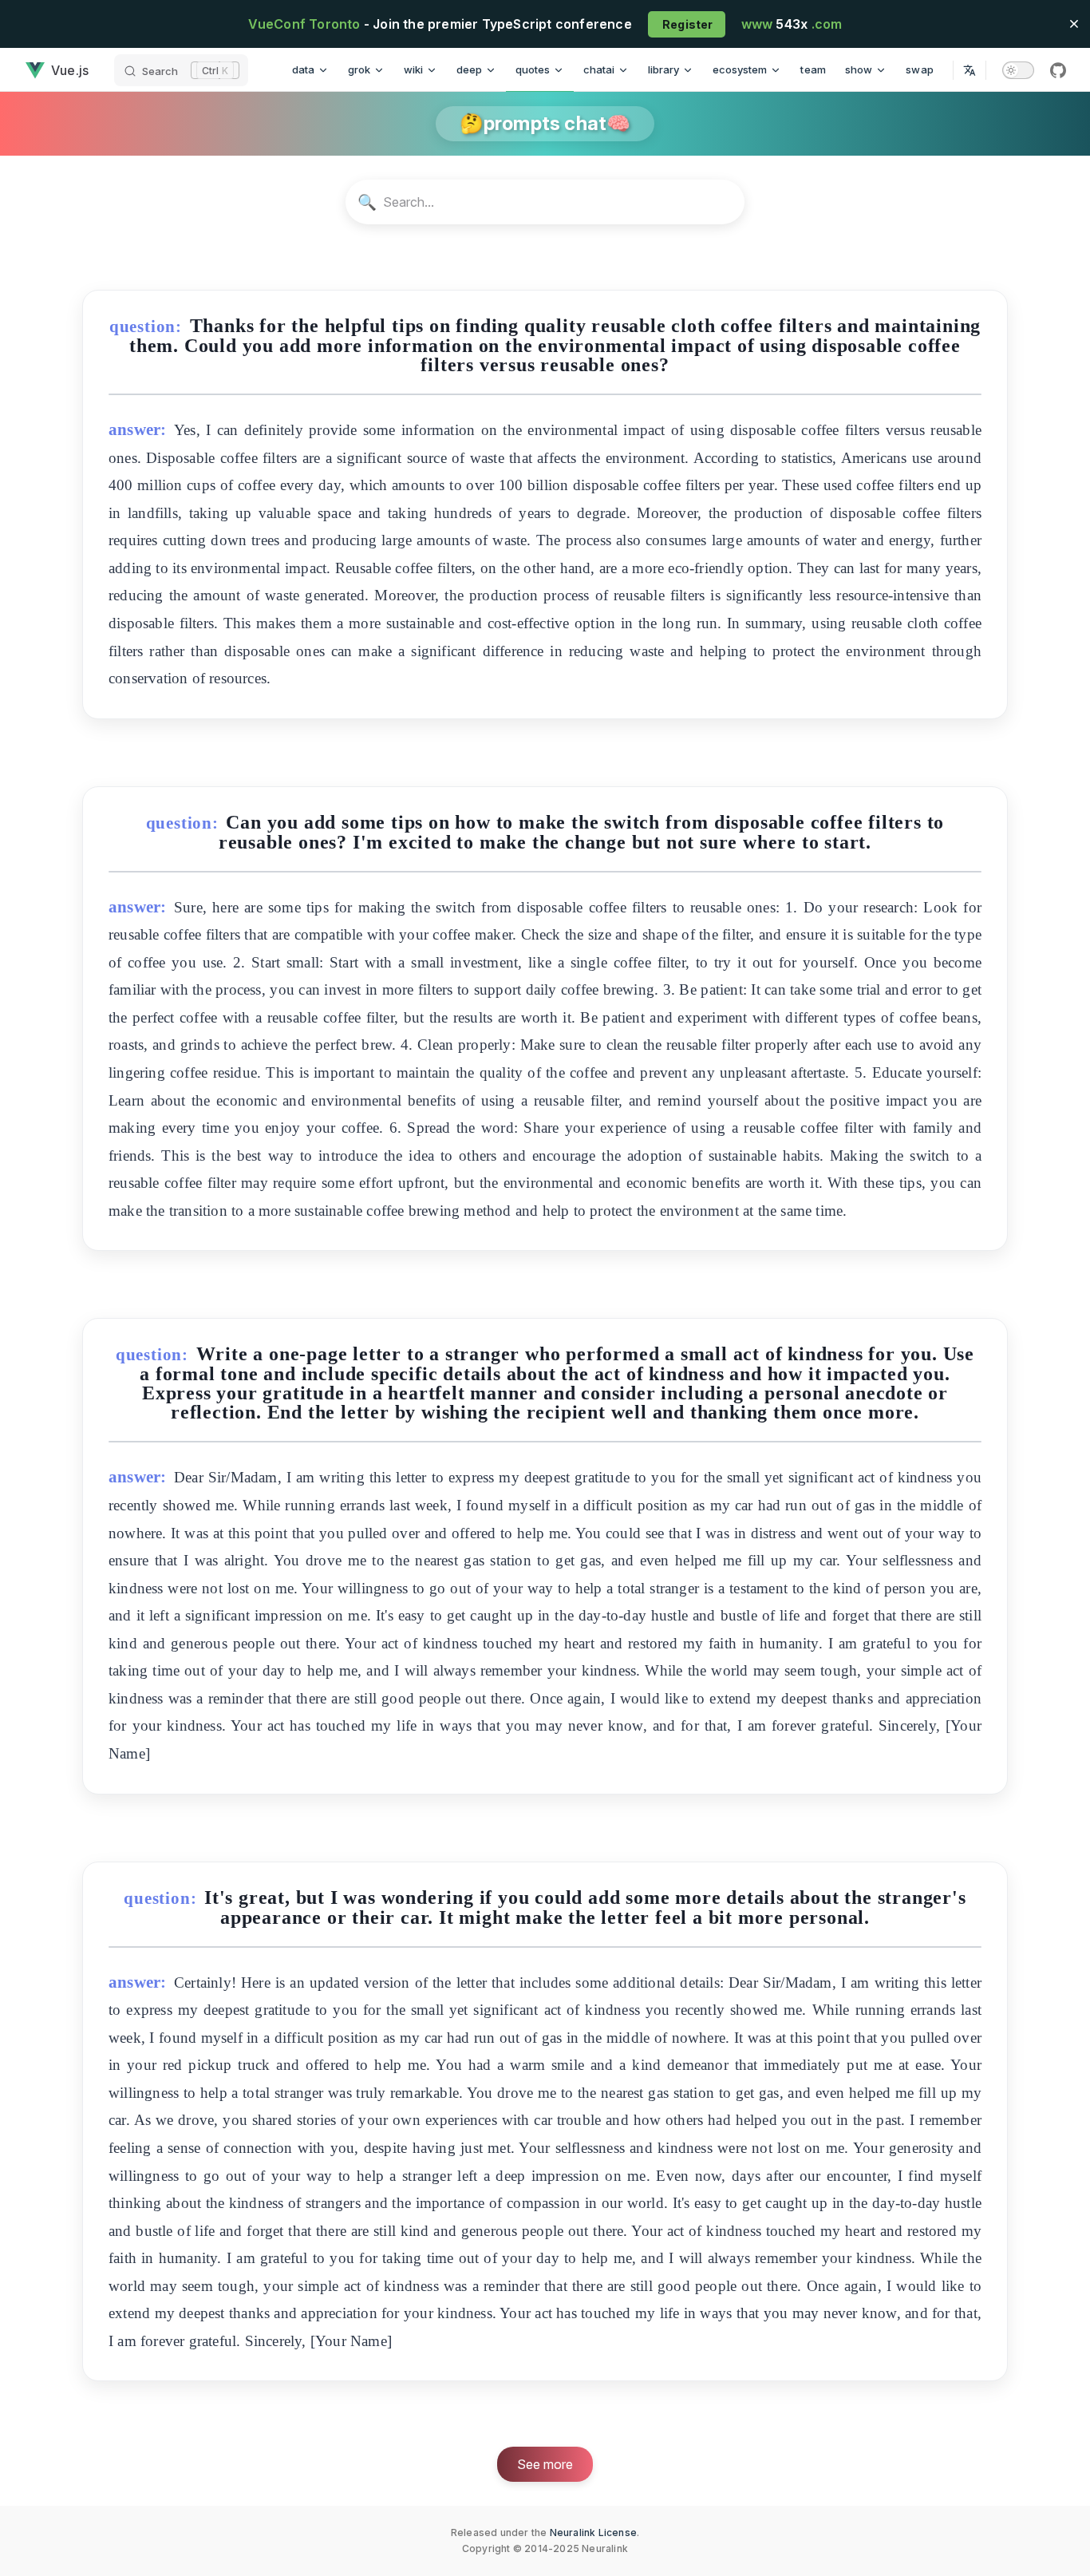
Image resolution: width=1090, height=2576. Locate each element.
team (813, 69)
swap (920, 69)
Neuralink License (593, 2532)
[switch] (1018, 70)
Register (687, 24)
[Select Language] (970, 70)
